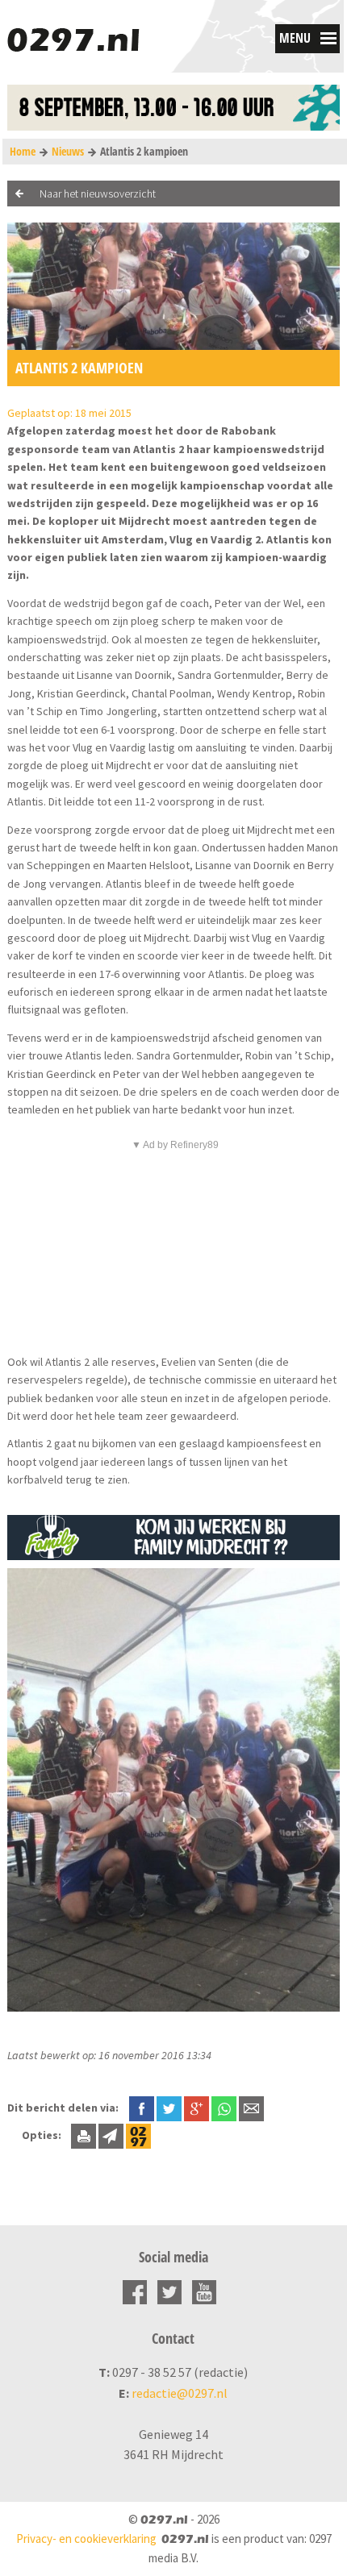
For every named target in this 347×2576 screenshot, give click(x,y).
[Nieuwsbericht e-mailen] (251, 2108)
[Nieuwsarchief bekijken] (138, 2135)
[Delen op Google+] (196, 2108)
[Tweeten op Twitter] (169, 2108)
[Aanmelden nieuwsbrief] (111, 2135)
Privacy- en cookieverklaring (86, 2539)
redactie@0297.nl (180, 2393)
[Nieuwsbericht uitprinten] (84, 2135)
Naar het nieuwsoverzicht (98, 194)
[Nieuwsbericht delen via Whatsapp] (224, 2109)
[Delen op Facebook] (142, 2108)
